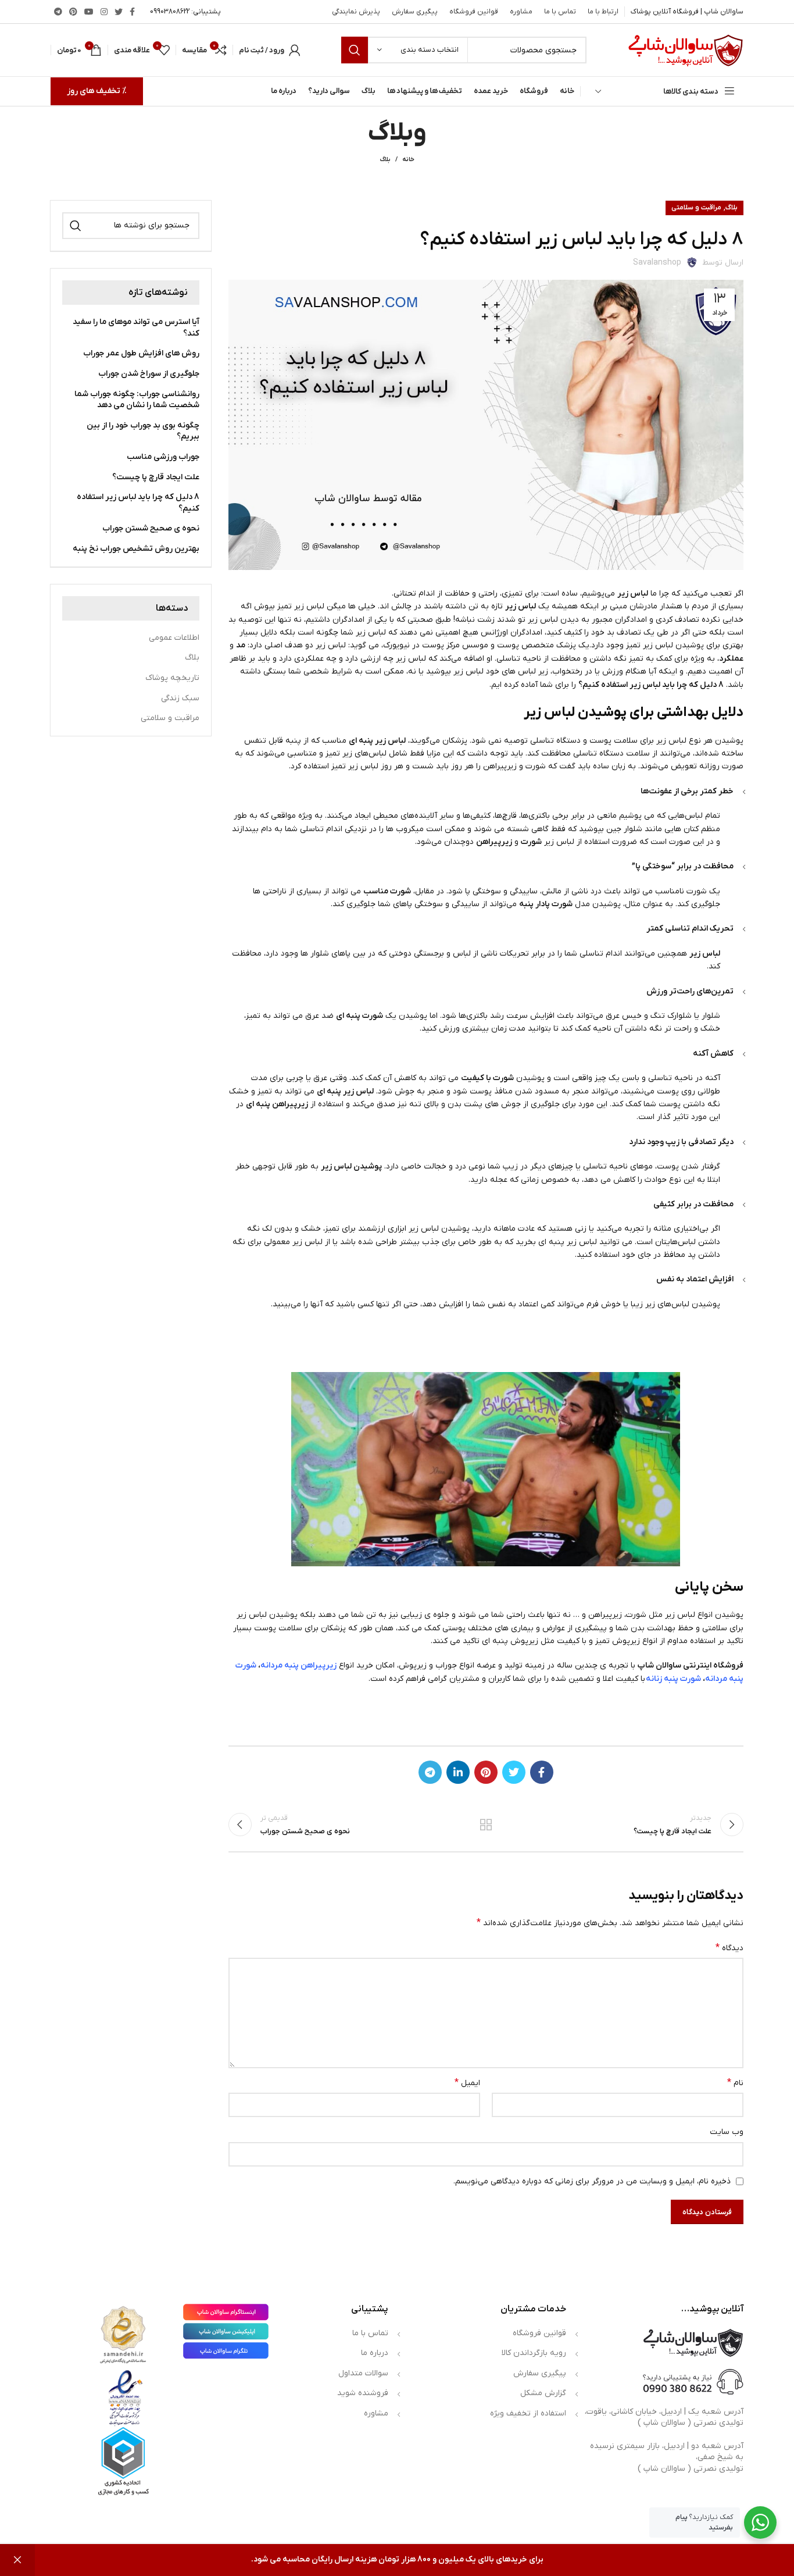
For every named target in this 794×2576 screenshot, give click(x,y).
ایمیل (467, 2083)
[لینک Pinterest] (73, 12)
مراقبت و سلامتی (696, 208)
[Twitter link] (119, 12)
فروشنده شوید (363, 2393)
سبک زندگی (180, 698)
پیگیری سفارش (540, 2373)
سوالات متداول (363, 2373)
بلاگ (385, 159)
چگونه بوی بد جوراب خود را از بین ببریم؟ (143, 431)
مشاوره (376, 2413)
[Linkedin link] (458, 1772)
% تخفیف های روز (97, 91)
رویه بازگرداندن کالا (534, 2353)
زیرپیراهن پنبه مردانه (298, 1665)
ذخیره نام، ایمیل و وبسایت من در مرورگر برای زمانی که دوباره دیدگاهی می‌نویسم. (592, 2181)
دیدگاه (729, 1948)
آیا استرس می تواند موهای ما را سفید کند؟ (136, 328)
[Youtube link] (89, 12)
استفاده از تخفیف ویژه (528, 2413)
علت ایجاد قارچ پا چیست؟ (156, 477)
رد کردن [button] (17, 2560)
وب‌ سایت (727, 2132)
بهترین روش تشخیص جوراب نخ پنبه (136, 549)
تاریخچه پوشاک (172, 678)
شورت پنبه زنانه (673, 1679)
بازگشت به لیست (486, 1825)
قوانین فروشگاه (539, 2333)
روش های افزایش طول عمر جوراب (141, 353)
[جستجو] (355, 50)
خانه (408, 159)
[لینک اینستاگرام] (104, 12)
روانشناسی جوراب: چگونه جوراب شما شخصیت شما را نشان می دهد (137, 400)
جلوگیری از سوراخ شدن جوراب (149, 374)
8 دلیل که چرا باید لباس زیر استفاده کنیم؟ (138, 503)
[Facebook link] (132, 12)
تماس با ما (370, 2333)
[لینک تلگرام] (58, 12)
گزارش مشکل (543, 2393)
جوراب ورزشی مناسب (163, 457)
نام (735, 2083)
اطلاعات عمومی (174, 638)
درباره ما (375, 2353)
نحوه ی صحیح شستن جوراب (151, 528)
